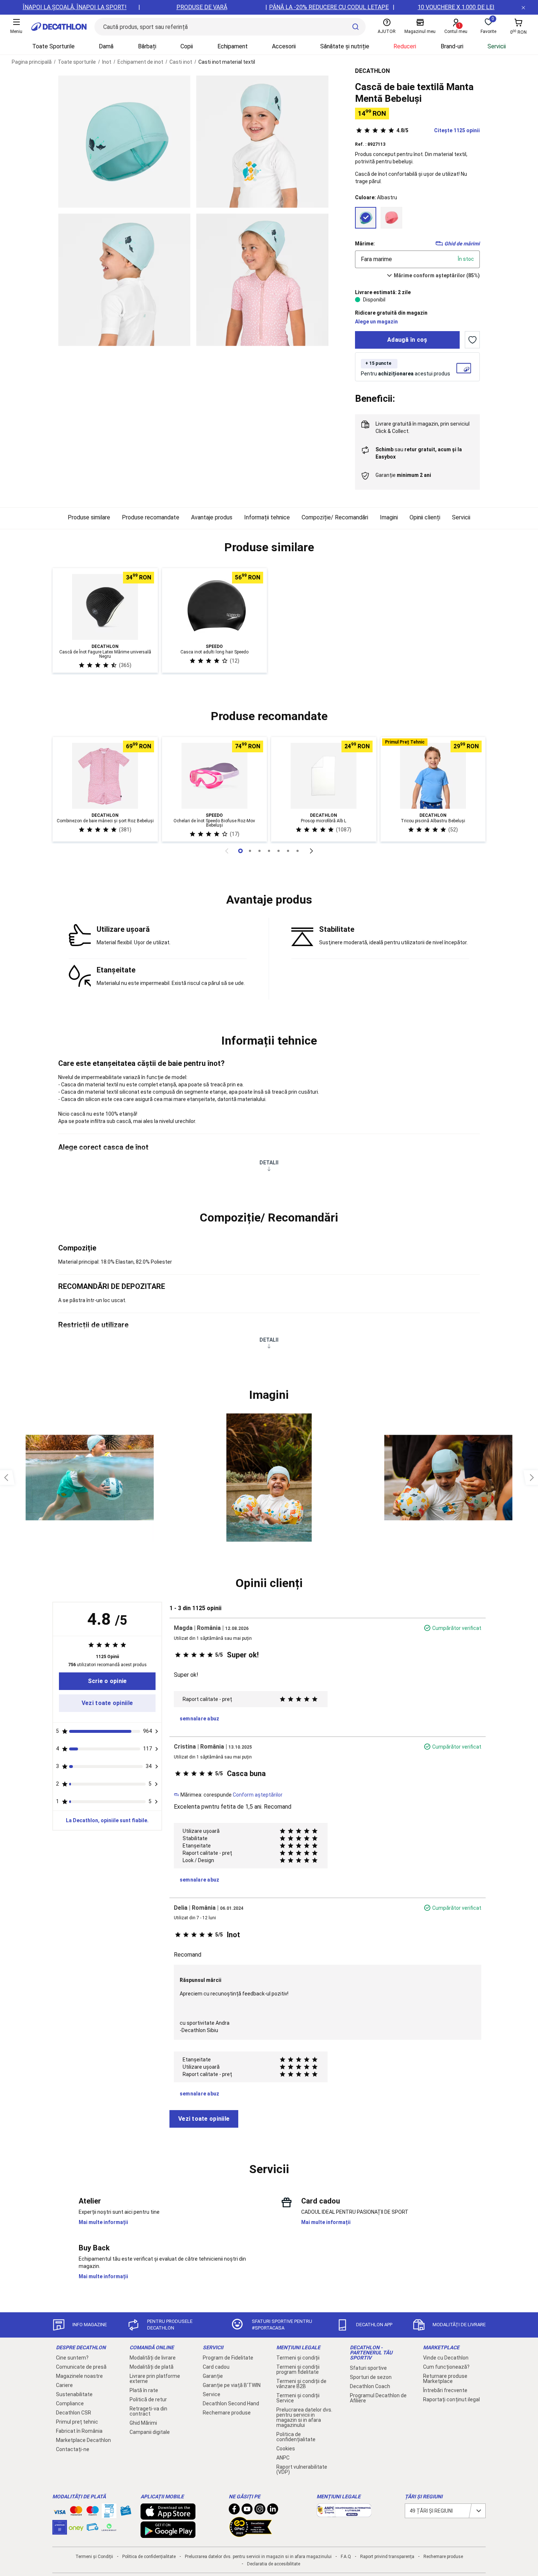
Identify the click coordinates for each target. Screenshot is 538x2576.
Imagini (389, 517)
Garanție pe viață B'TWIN (232, 2385)
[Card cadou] (126, 2512)
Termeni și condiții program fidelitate (298, 2369)
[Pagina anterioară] (227, 851)
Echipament (233, 46)
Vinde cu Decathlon (446, 2358)
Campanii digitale (150, 2432)
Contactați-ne (73, 2449)
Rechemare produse (227, 2413)
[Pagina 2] (259, 851)
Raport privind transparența (387, 2557)
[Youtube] (247, 2511)
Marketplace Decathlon (83, 2440)
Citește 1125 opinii (438, 130)
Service (212, 2394)
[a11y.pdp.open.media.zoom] (124, 142)
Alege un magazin (376, 322)
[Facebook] (234, 2511)
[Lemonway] (109, 2527)
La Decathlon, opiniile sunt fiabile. (107, 1820)
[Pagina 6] (298, 851)
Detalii (269, 1163)
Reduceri (405, 46)
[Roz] (391, 218)
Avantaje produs (212, 517)
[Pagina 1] (250, 851)
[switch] (472, 340)
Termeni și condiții (298, 2358)
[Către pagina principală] (59, 27)
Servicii (497, 46)
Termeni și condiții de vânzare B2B (301, 2384)
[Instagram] (260, 2511)
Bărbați (147, 46)
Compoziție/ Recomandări (335, 517)
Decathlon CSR (74, 2413)
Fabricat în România (79, 2431)
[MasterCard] (76, 2512)
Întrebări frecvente (445, 2390)
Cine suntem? (72, 2358)
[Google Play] (168, 2534)
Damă (106, 46)
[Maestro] (93, 2512)
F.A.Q (346, 2557)
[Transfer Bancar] (109, 2514)
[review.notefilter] (157, 1731)
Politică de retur (148, 2399)
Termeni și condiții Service (298, 2398)
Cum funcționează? (446, 2367)
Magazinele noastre (79, 2376)
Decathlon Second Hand (231, 2403)
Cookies (286, 2449)
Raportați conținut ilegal (451, 2399)
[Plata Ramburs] (93, 2529)
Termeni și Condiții (94, 2557)
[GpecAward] (251, 2534)
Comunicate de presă (81, 2367)
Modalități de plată (152, 2367)
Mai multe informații (103, 2222)
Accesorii (284, 46)
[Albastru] (366, 218)
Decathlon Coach (370, 2386)
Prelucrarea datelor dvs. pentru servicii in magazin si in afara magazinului (304, 2417)
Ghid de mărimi (462, 244)
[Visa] (60, 2511)
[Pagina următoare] (311, 851)
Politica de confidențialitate (296, 2437)
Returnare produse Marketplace (445, 2379)
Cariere (64, 2385)
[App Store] (168, 2516)
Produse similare (89, 517)
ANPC (283, 2458)
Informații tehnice (267, 517)
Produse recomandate (151, 517)
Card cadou (216, 2367)
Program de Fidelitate (228, 2358)
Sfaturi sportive (368, 2368)
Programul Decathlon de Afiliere (378, 2398)
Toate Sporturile (53, 46)
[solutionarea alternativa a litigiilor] (344, 2513)
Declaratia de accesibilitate (274, 2564)
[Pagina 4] (279, 851)
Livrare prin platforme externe (155, 2379)
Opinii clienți (425, 517)
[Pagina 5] (288, 851)
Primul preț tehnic (77, 2422)
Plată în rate (144, 2390)
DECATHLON (372, 71)
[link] (107, 1681)
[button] (269, 548)
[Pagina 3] (269, 851)
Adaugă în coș (407, 340)
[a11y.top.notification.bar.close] (523, 7)
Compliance (70, 2403)
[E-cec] (60, 2531)
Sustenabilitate (74, 2394)
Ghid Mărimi (143, 2423)
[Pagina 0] (240, 851)
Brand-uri (452, 46)
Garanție (213, 2376)
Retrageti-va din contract (148, 2411)
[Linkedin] (273, 2511)
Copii (187, 46)
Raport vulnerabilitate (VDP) (302, 2469)
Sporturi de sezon (371, 2377)
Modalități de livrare (153, 2358)
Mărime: (365, 244)
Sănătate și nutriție (345, 46)
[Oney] (76, 2527)
